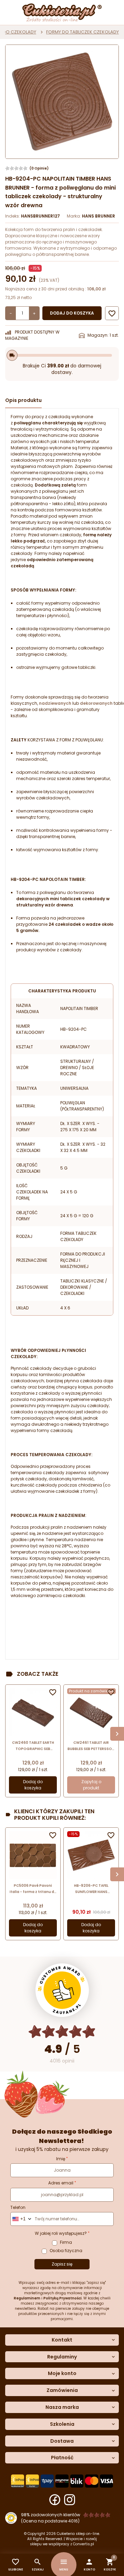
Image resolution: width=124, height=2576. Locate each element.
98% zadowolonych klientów (51, 2515)
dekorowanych (96, 703)
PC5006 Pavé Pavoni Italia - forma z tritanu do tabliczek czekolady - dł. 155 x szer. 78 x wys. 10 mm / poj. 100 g (33, 1889)
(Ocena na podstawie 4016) (50, 2521)
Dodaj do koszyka (72, 313)
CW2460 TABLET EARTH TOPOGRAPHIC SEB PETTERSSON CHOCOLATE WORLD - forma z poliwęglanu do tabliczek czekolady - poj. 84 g (33, 1746)
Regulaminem (27, 2298)
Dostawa (62, 2441)
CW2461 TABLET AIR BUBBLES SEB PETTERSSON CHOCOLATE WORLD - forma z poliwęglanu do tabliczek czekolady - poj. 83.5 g (91, 1746)
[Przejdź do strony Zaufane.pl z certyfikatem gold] (62, 1990)
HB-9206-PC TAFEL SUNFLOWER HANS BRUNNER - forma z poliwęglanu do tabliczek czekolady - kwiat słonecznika (91, 1889)
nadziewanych (55, 703)
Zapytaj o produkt (91, 1785)
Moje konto (62, 2373)
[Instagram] (70, 2500)
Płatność (62, 2458)
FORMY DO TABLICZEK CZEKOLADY (82, 32)
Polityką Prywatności (63, 2298)
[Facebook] (55, 2500)
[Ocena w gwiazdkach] (62, 2032)
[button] (89, 2565)
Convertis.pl (84, 2544)
